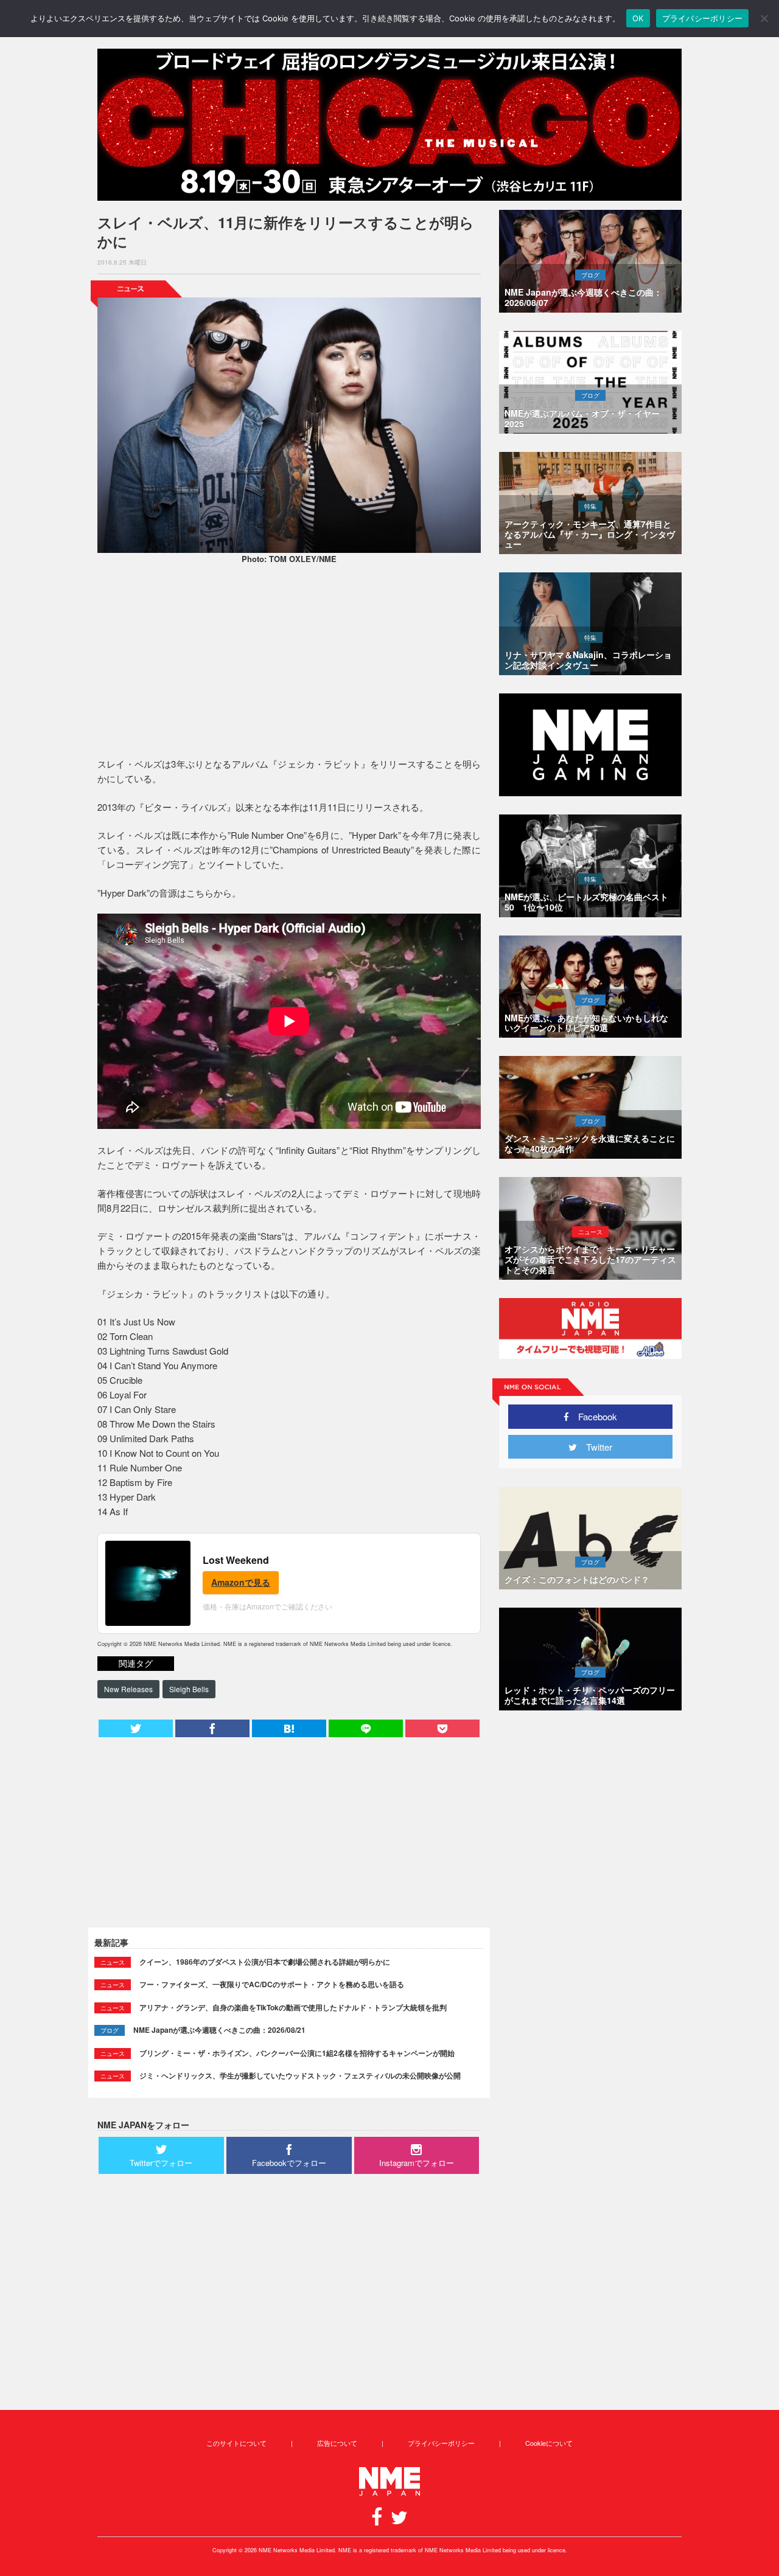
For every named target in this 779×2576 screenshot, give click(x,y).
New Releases (128, 1689)
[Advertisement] (289, 662)
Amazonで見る (241, 1582)
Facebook (593, 1416)
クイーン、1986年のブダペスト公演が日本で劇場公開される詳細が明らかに (265, 1962)
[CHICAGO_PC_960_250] (389, 125)
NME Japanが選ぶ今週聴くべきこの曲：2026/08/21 (219, 2030)
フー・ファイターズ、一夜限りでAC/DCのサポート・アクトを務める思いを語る (272, 1984)
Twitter (595, 1447)
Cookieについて (549, 2443)
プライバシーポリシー (441, 2443)
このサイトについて (236, 2443)
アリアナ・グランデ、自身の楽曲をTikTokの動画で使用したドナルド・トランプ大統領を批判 (293, 2007)
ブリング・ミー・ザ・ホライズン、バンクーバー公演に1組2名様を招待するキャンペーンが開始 (297, 2053)
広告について (337, 2443)
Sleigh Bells (189, 1689)
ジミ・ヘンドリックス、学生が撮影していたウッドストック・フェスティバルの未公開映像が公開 (300, 2075)
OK (638, 18)
